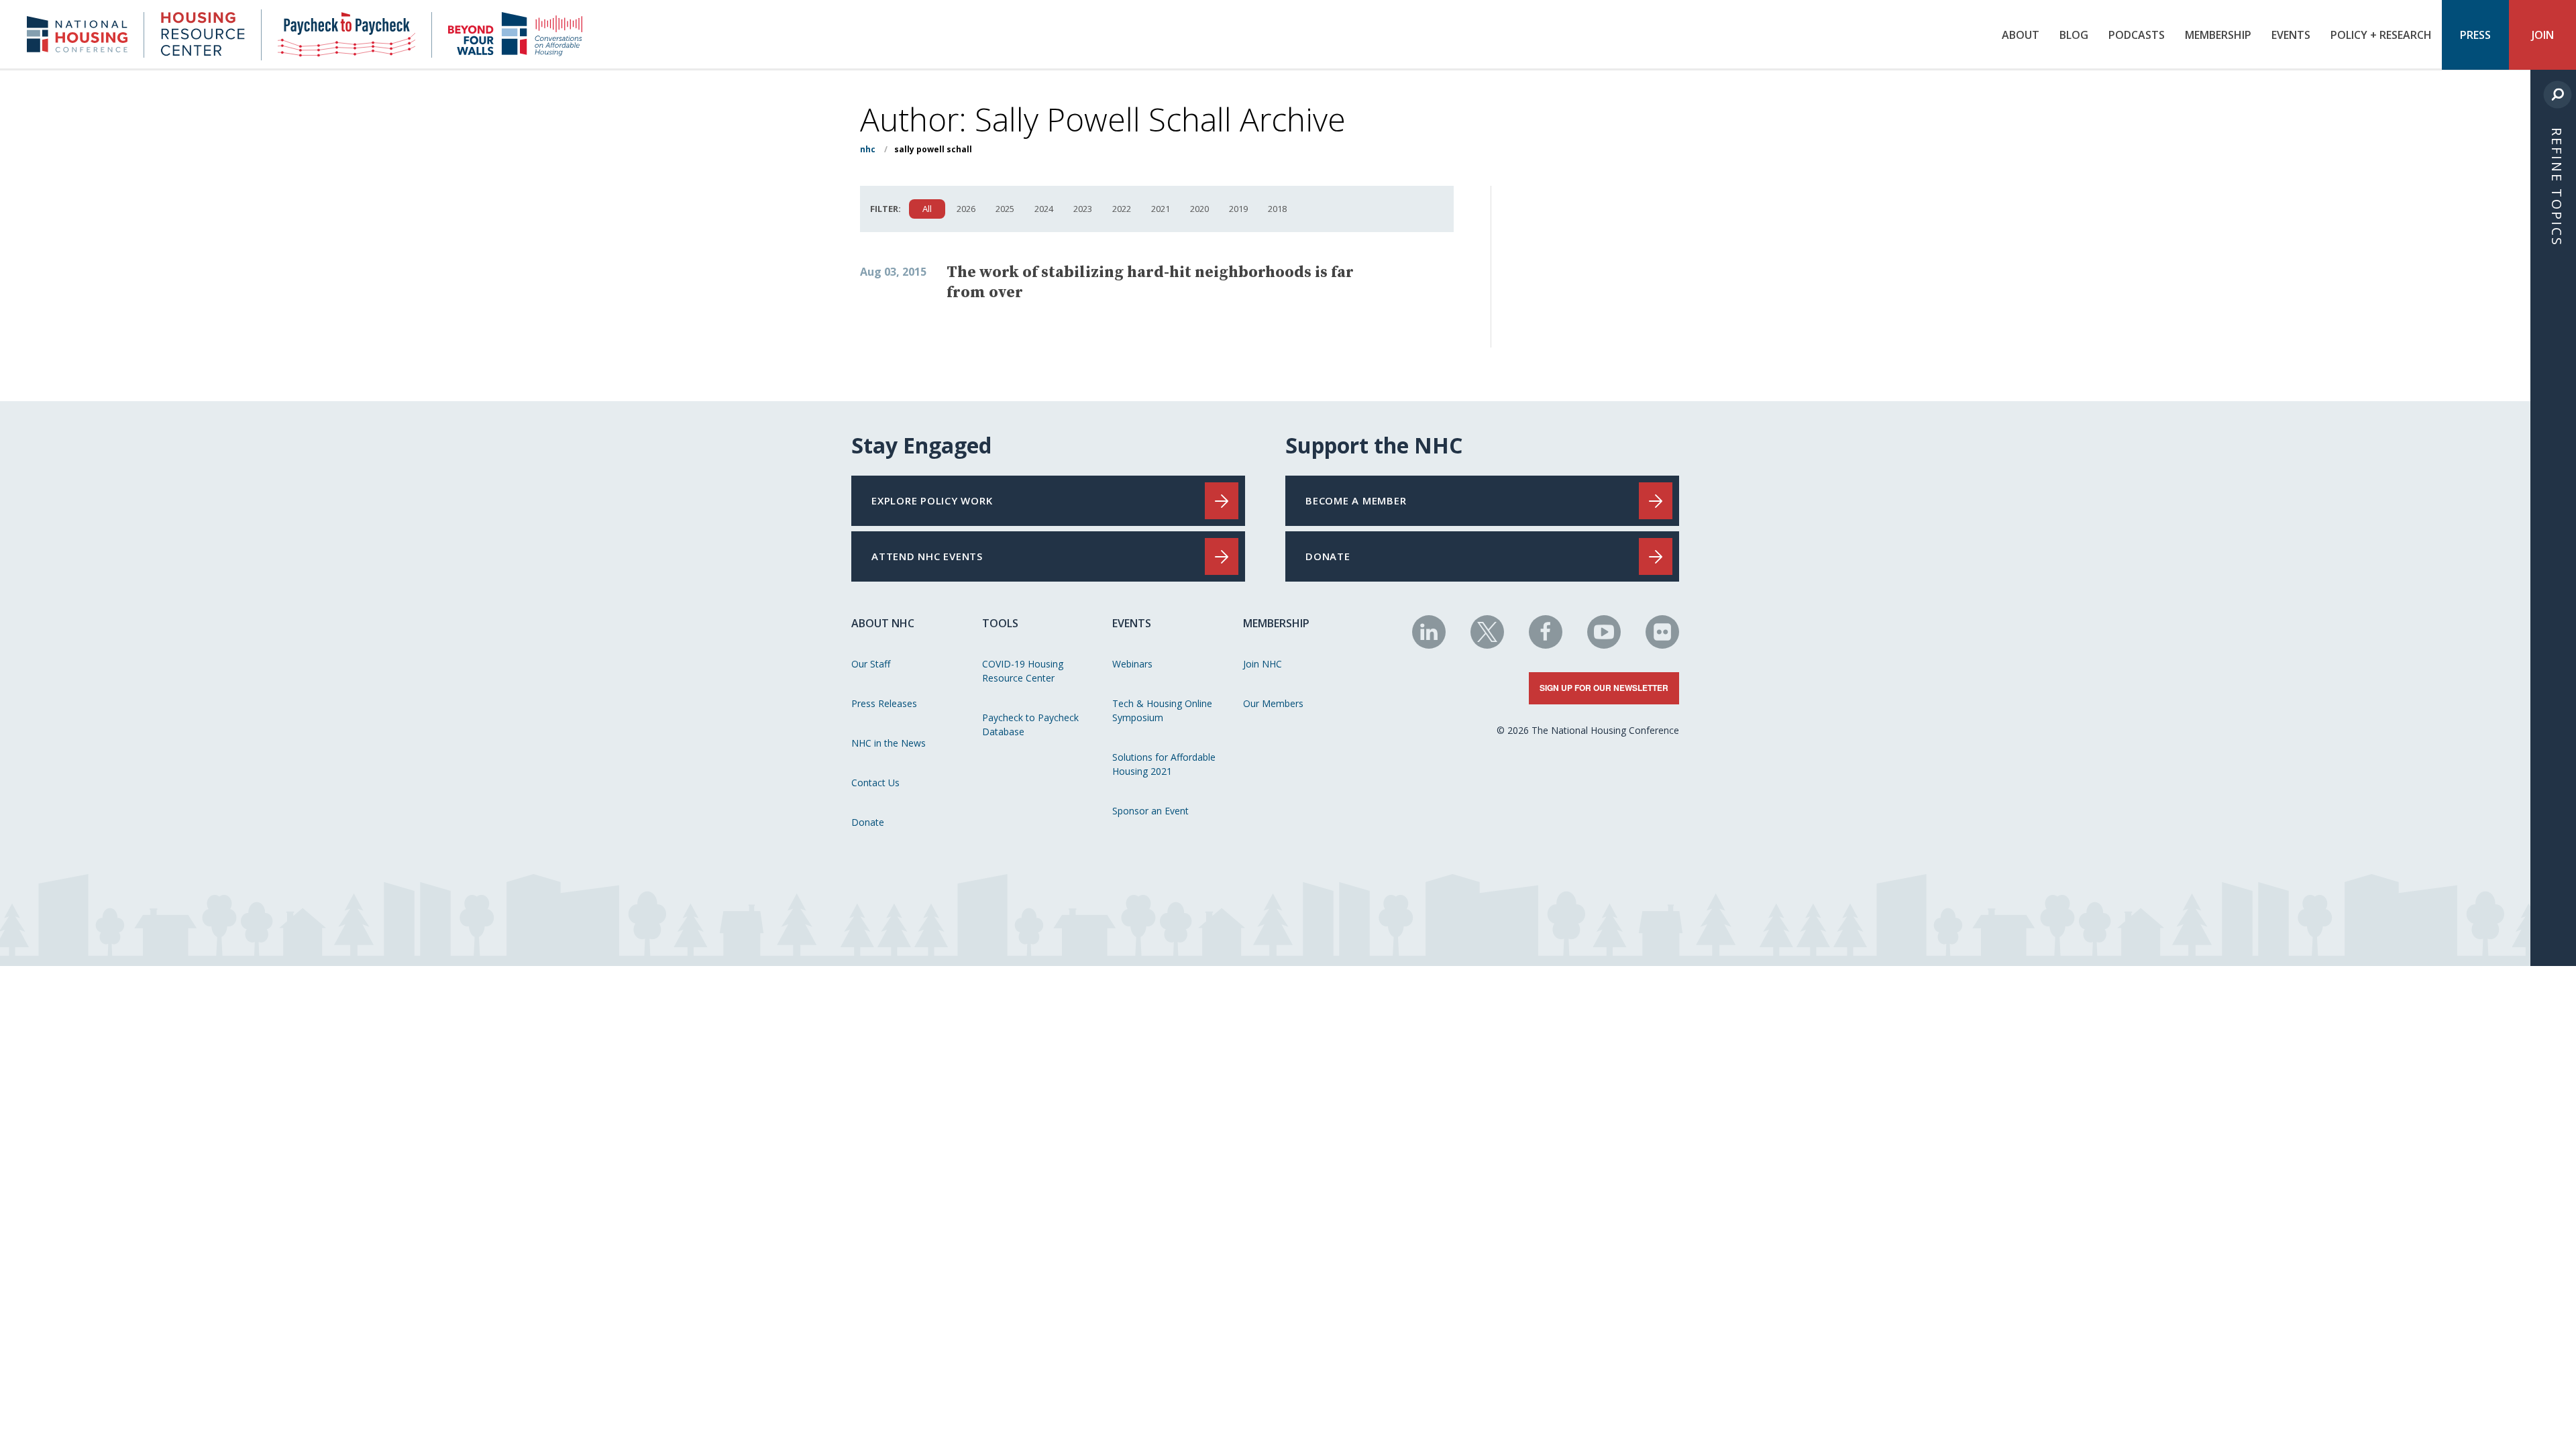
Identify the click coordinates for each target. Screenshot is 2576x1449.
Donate (868, 822)
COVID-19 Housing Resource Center (1023, 671)
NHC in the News (889, 743)
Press (2475, 35)
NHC (868, 149)
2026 (966, 209)
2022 (1122, 209)
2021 (1161, 209)
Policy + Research (2381, 35)
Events (2291, 35)
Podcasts (2137, 35)
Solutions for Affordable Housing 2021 (1164, 764)
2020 (1199, 209)
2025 (1005, 209)
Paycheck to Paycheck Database (1030, 724)
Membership (2218, 35)
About (2021, 35)
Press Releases (884, 703)
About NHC (883, 623)
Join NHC (1263, 664)
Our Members (1273, 703)
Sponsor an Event (1150, 811)
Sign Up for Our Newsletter (1604, 688)
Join (2543, 35)
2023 (1083, 209)
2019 (1238, 209)
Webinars (1132, 664)
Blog (2074, 35)
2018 (1277, 209)
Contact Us (875, 783)
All (927, 209)
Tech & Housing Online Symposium (1162, 710)
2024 (1044, 209)
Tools (1000, 623)
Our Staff (871, 664)
